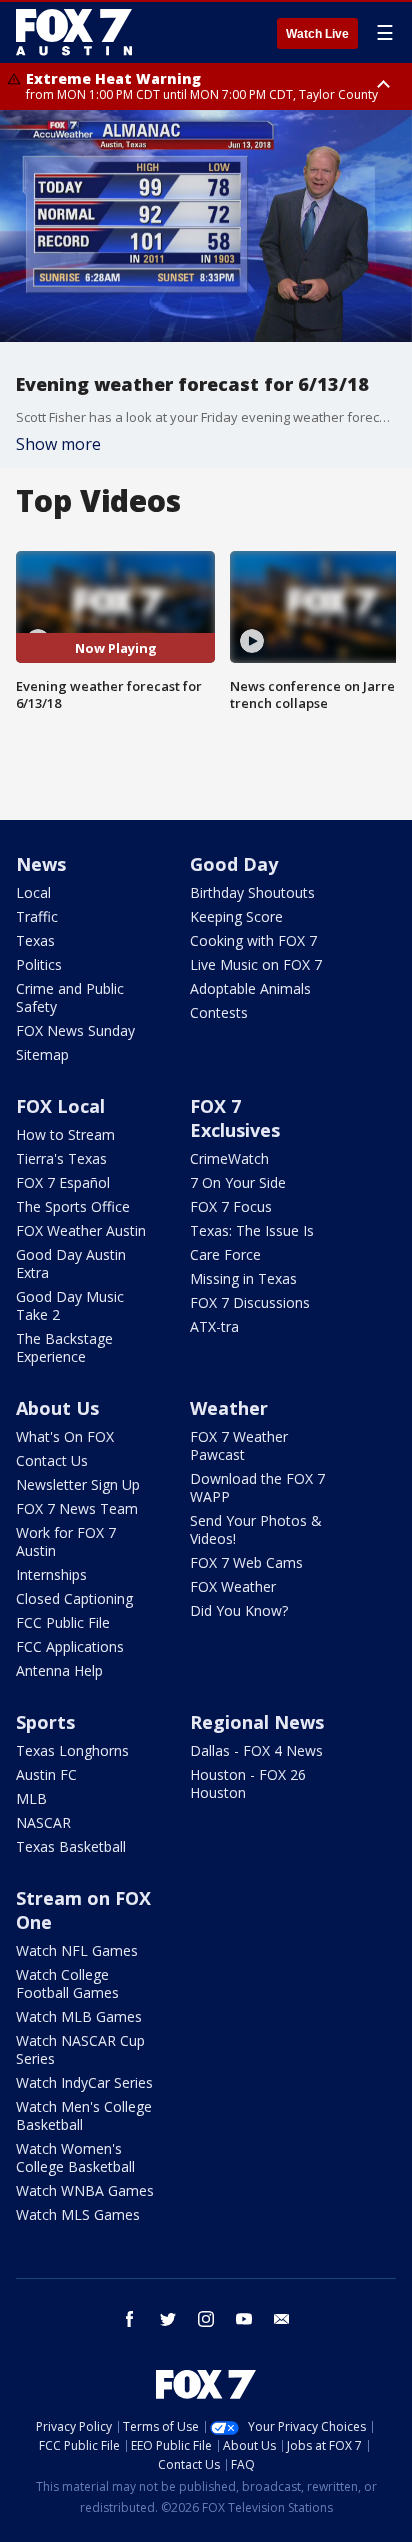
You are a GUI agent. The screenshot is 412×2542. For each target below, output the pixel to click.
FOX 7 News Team (77, 1508)
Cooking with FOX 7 (253, 940)
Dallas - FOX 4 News (256, 1750)
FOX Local (60, 1106)
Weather (229, 1408)
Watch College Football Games (67, 1983)
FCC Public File (63, 1622)
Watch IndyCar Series (84, 2082)
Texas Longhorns (72, 1750)
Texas (35, 940)
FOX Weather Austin (81, 1230)
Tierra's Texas (61, 1158)
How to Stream (65, 1134)
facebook (130, 2319)
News (41, 864)
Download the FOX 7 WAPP (257, 1487)
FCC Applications (70, 1646)
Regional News (257, 1722)
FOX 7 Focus (231, 1206)
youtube (244, 2319)
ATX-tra (214, 1326)
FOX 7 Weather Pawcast (239, 1445)
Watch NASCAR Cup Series (80, 2049)
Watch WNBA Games (85, 2190)
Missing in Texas (243, 1278)
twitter (168, 2319)
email (282, 2319)
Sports (45, 1722)
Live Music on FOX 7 (256, 964)
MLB (31, 1798)
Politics (39, 964)
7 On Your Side (238, 1182)
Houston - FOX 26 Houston (248, 1783)
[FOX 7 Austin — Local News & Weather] (74, 32)
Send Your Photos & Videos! (256, 1529)
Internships (51, 1574)
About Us (57, 1408)
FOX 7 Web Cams (246, 1562)
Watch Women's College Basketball (75, 2157)
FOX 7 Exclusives (235, 1118)
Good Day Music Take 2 (70, 1305)
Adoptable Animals (250, 988)
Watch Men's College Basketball (84, 2115)
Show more (58, 444)
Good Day (234, 864)
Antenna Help (59, 1670)
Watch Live (317, 34)
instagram (206, 2319)
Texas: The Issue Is (252, 1230)
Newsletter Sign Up (78, 1484)
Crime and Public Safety (70, 997)
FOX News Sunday (75, 1030)
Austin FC (46, 1774)
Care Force (225, 1254)
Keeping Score (236, 916)
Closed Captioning (74, 1598)
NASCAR (43, 1822)
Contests (219, 1012)
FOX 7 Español (63, 1182)
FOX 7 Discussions (250, 1302)
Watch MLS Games (78, 2214)
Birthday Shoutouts (252, 892)
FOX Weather (233, 1586)
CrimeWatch (229, 1158)
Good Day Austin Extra (71, 1263)
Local (33, 892)
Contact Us (52, 1460)
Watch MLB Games (79, 2016)
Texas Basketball (71, 1846)
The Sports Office (73, 1206)
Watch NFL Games (77, 1950)
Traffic (37, 916)
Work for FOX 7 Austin (66, 1541)
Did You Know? (239, 1610)
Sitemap (42, 1054)
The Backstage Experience (64, 1347)
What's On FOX (65, 1436)
